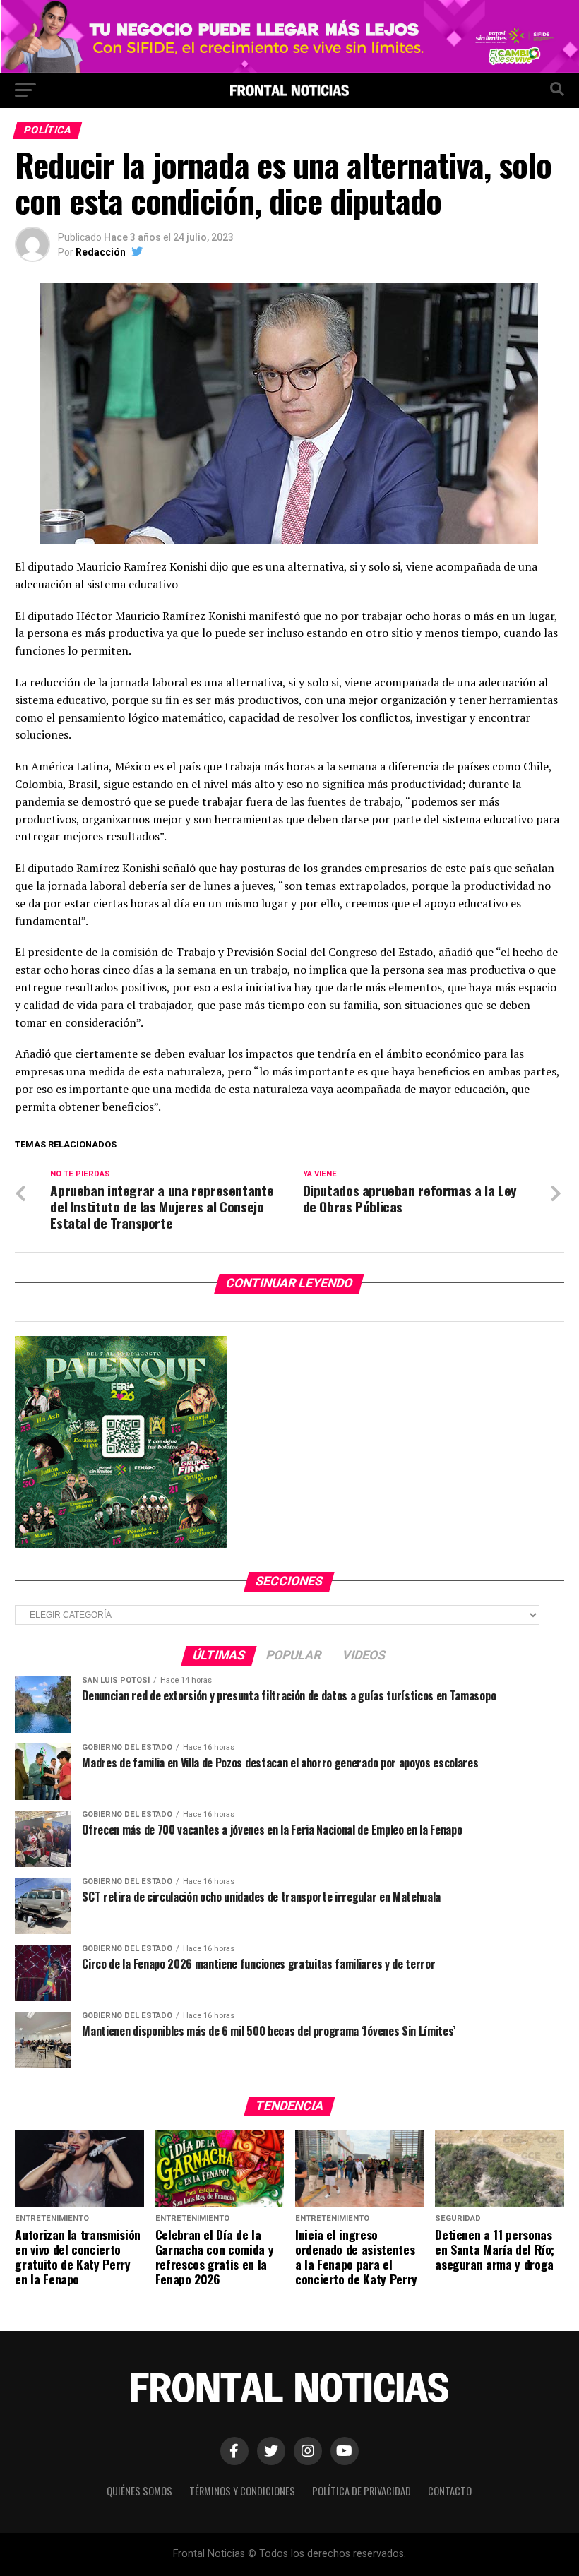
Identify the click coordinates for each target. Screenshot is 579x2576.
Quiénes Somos (139, 2491)
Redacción (101, 252)
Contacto (450, 2491)
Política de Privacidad (362, 2491)
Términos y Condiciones (242, 2491)
